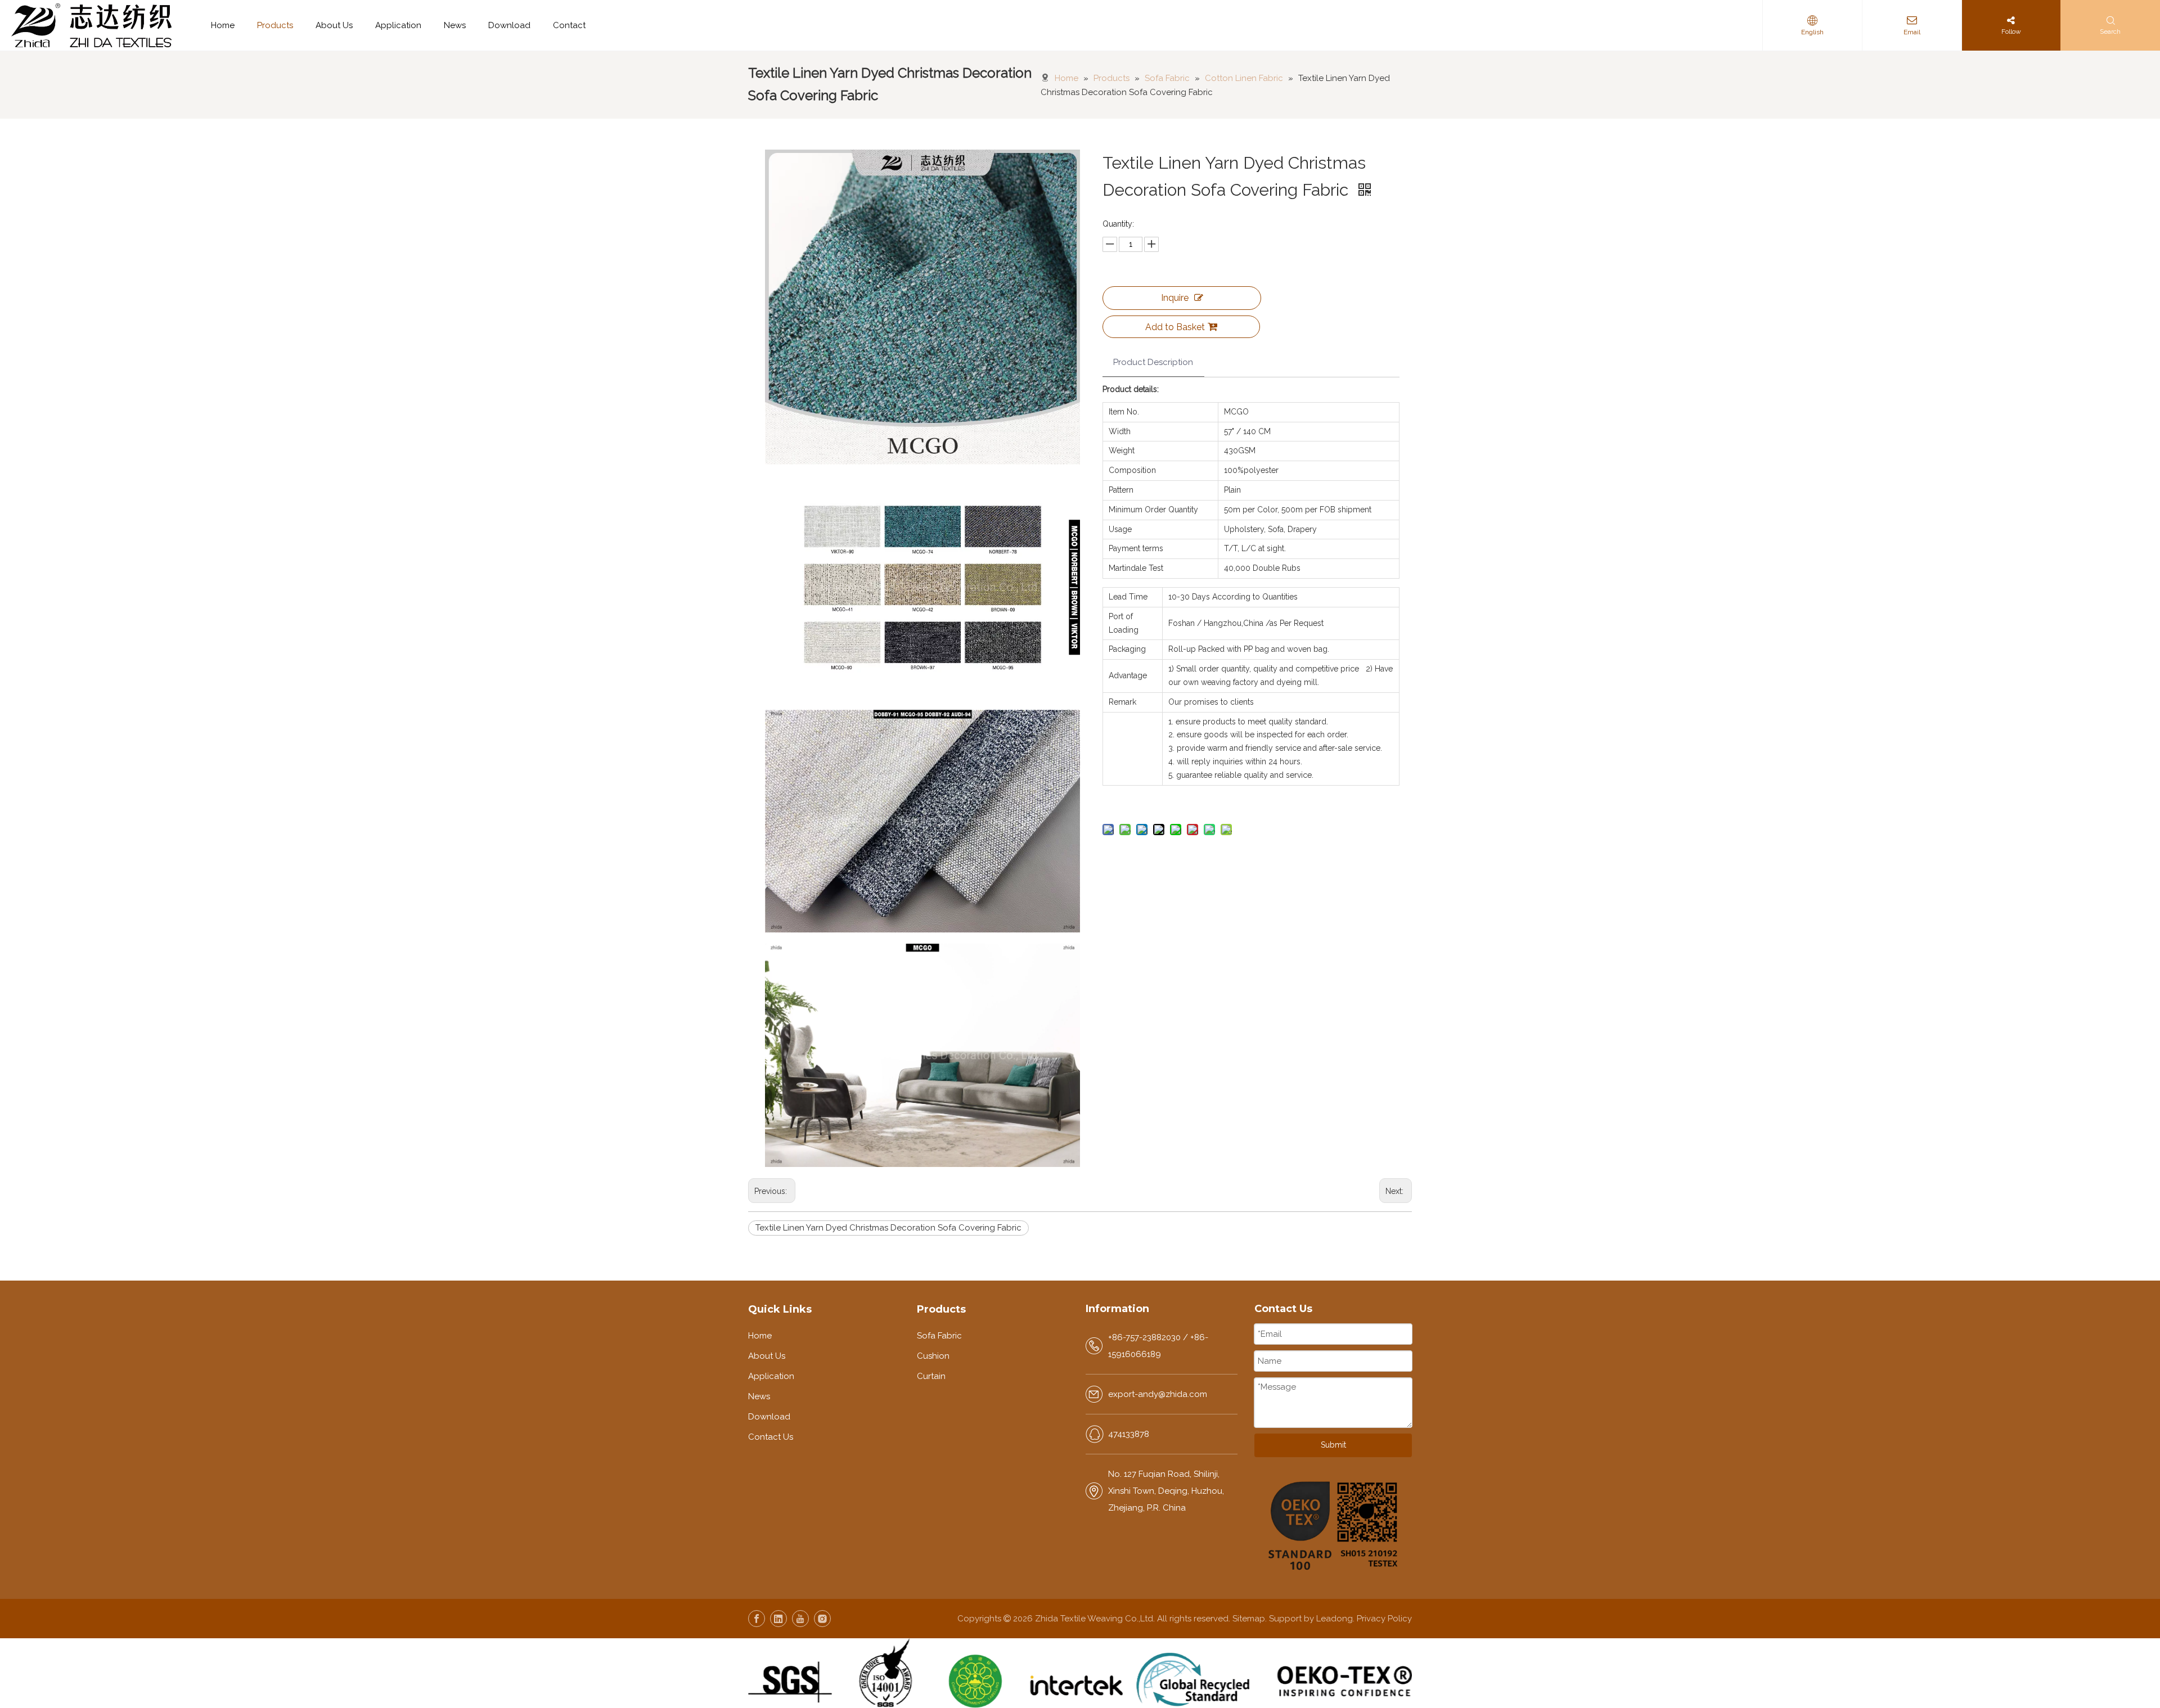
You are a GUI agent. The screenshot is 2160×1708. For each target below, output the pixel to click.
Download (509, 25)
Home (223, 25)
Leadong (1335, 1619)
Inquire (1175, 298)
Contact (569, 25)
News (455, 25)
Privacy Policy (1384, 1619)
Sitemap (1249, 1619)
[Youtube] (800, 1619)
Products (275, 25)
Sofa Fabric (939, 1336)
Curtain (931, 1376)
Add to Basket (1175, 327)
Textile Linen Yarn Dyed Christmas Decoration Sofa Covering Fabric (888, 1228)
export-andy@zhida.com (1158, 1394)
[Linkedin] (778, 1619)
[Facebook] (757, 1619)
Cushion (933, 1356)
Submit (1333, 1445)
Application (398, 25)
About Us (334, 25)
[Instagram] (822, 1619)
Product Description (1153, 362)
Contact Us (771, 1437)
